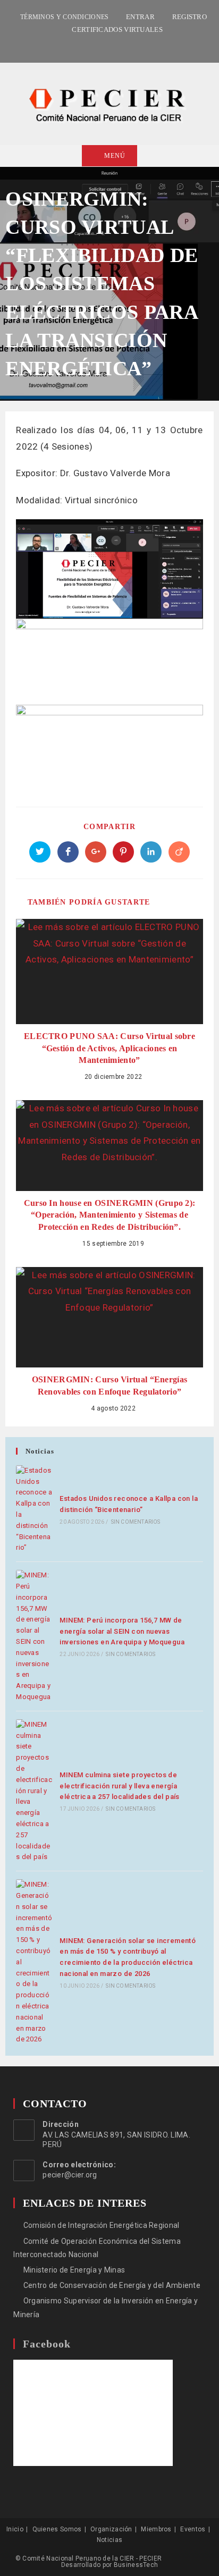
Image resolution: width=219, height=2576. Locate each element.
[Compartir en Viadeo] (179, 852)
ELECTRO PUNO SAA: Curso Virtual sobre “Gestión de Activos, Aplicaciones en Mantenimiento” (109, 1048)
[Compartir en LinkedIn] (151, 852)
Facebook (47, 2344)
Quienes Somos (57, 2529)
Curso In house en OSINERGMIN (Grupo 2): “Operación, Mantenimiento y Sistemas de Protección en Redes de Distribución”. (110, 1215)
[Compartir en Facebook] (68, 852)
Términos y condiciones (65, 17)
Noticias (109, 2540)
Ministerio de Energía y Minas (74, 2270)
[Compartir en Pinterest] (123, 852)
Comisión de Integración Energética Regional (101, 2225)
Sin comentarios (136, 1522)
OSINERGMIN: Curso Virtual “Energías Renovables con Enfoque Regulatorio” (110, 1385)
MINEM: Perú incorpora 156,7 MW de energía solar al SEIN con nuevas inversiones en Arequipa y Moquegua (122, 1631)
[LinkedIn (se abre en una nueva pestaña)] (108, 45)
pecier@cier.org (70, 2175)
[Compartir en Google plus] (96, 852)
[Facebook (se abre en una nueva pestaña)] (97, 45)
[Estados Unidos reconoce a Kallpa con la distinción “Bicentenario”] (34, 1509)
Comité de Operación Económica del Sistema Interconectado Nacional (97, 2248)
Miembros (156, 2529)
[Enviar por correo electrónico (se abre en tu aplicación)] (121, 45)
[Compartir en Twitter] (40, 852)
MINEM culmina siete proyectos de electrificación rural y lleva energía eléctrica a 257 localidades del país (119, 1786)
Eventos (193, 2529)
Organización (111, 2529)
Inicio (15, 2529)
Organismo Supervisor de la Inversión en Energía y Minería (106, 2307)
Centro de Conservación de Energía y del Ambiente (112, 2285)
